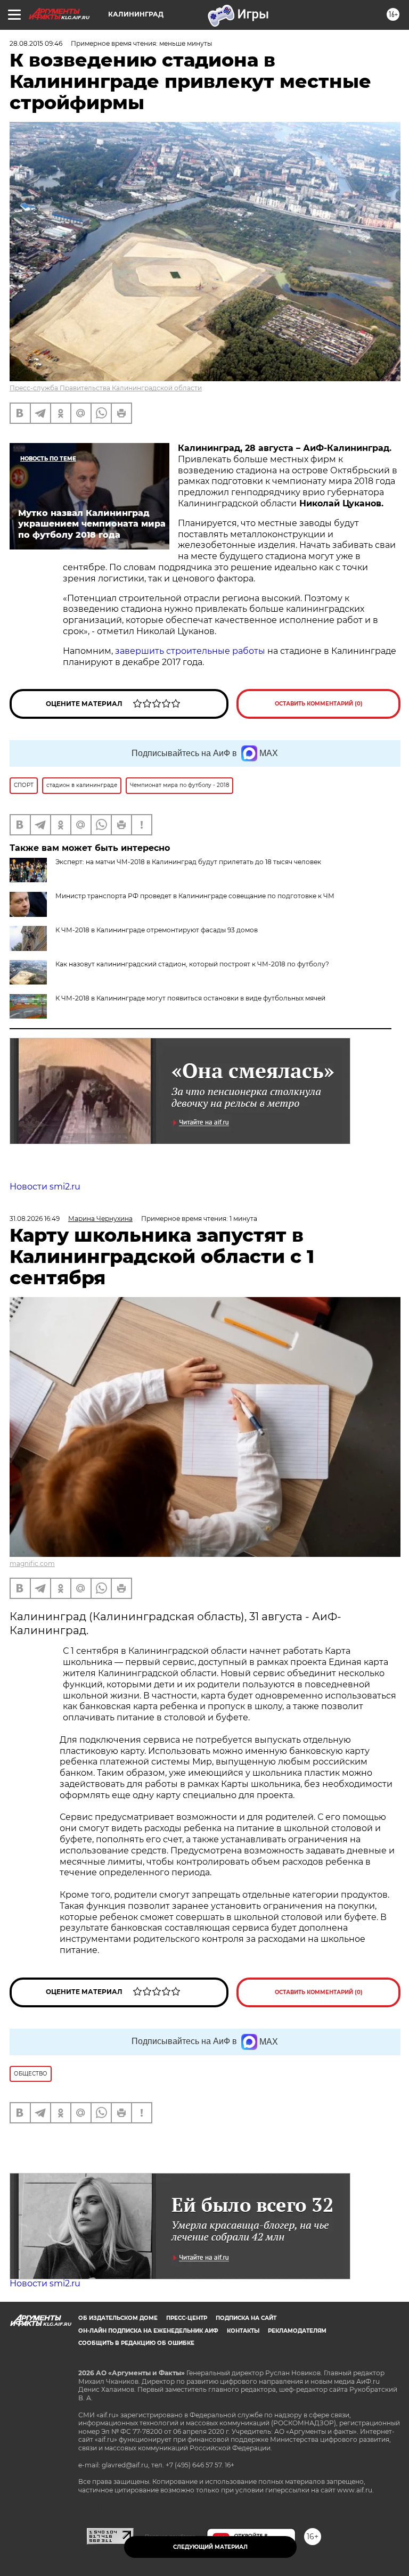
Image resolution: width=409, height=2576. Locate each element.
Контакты (243, 2331)
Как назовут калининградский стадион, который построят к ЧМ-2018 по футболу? (192, 964)
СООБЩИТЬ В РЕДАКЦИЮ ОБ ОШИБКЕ (136, 2343)
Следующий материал (210, 2547)
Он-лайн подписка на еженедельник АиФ (148, 2331)
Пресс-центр (187, 2318)
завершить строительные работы (190, 651)
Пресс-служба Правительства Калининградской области (106, 388)
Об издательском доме (118, 2318)
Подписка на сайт (246, 2318)
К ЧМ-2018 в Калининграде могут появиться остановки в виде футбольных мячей (190, 998)
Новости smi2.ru (45, 1187)
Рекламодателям (297, 2331)
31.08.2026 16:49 (35, 1219)
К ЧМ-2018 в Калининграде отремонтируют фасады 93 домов (157, 930)
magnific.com (32, 1564)
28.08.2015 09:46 (36, 43)
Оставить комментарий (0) (319, 704)
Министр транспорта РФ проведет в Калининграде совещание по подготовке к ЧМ (195, 896)
